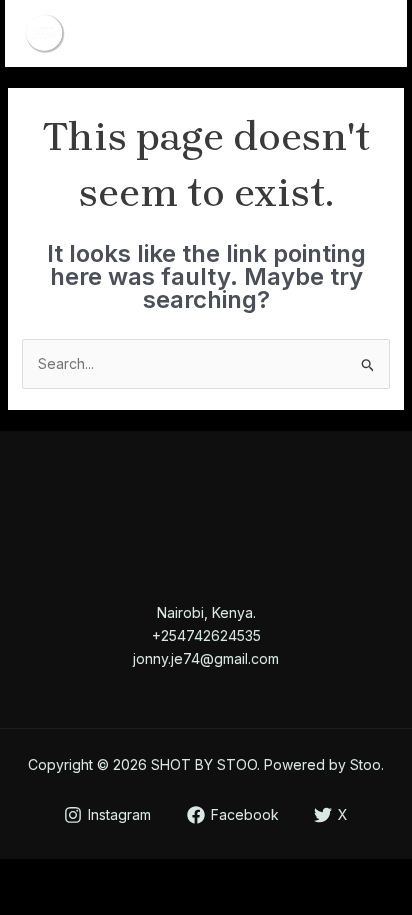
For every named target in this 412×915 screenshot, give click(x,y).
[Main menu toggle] (366, 33)
